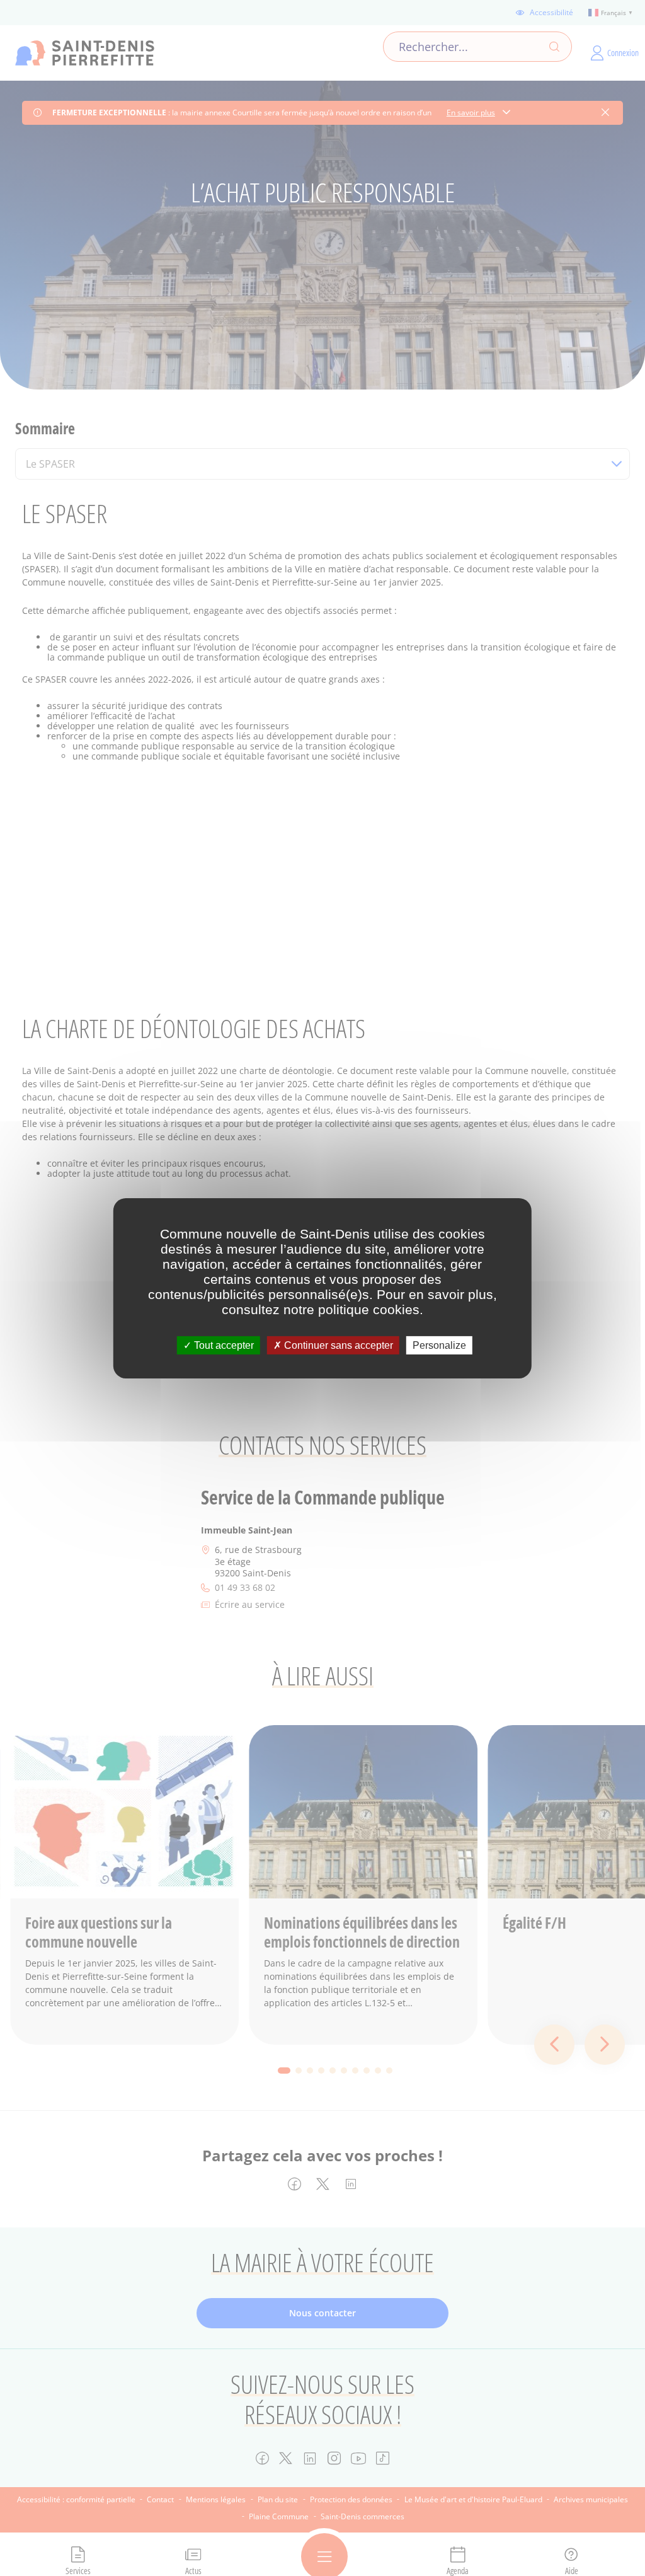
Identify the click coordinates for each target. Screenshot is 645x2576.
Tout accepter (223, 1345)
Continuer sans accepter (337, 1345)
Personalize (439, 1345)
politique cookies (369, 1309)
